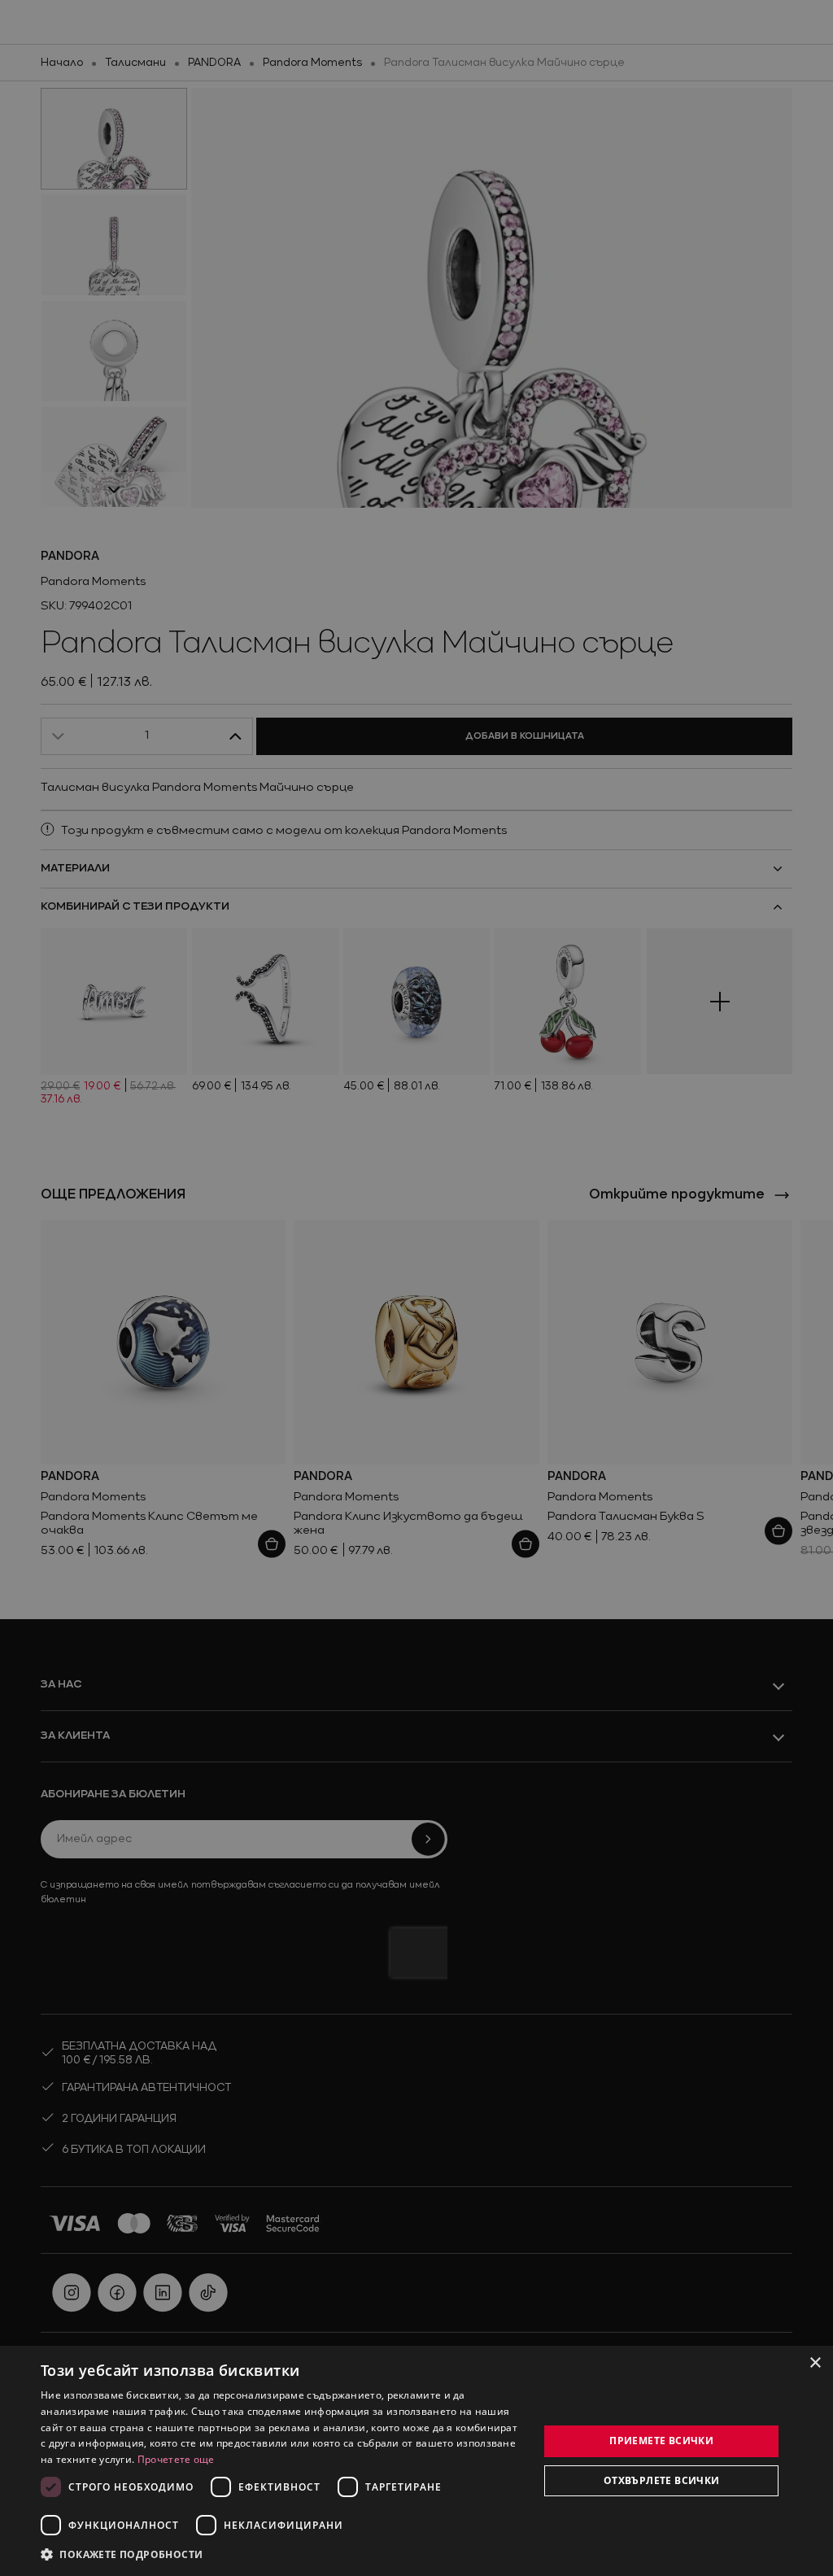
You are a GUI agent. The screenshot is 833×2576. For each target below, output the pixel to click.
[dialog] (416, 2461)
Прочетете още (176, 2459)
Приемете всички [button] (661, 2441)
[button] (122, 2554)
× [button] (815, 2363)
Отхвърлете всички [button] (662, 2480)
